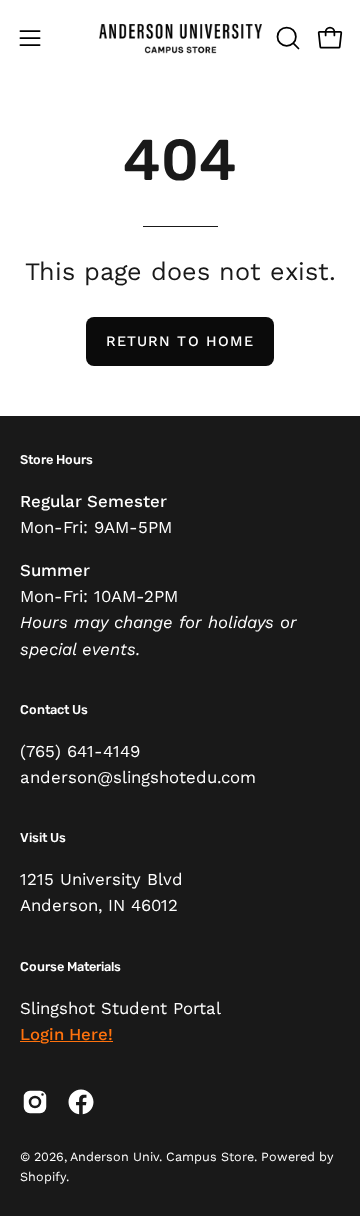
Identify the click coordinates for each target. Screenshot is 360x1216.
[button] (286, 38)
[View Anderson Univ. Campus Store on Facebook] (81, 1102)
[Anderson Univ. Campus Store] (180, 37)
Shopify (43, 1176)
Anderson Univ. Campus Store (162, 1156)
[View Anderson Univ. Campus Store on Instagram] (35, 1102)
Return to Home (180, 341)
